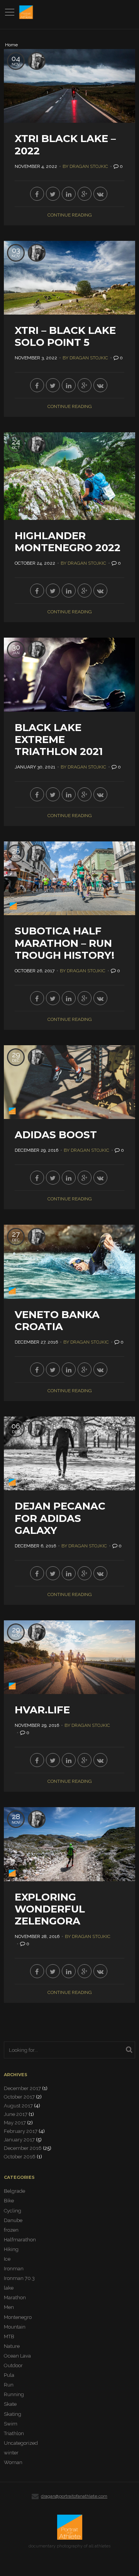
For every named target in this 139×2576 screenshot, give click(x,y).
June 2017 (16, 2114)
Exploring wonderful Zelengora (50, 1909)
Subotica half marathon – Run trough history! (64, 943)
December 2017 (22, 2088)
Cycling (13, 2211)
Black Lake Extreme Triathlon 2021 (59, 740)
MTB (9, 2337)
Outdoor (13, 2365)
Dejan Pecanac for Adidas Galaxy (60, 1518)
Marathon (15, 2298)
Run (9, 2385)
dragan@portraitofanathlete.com (74, 2496)
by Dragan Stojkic (85, 166)
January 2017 (19, 2140)
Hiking (11, 2249)
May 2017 (15, 2123)
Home (11, 45)
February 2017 (21, 2131)
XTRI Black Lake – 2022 (65, 145)
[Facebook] (37, 194)
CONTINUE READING (70, 215)
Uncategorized (21, 2443)
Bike (9, 2201)
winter (11, 2453)
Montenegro (18, 2317)
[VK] (100, 194)
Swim (11, 2424)
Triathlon (14, 2433)
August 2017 (18, 2106)
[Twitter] (53, 194)
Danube (13, 2220)
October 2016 (20, 2157)
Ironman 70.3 (19, 2278)
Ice (7, 2259)
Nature (12, 2346)
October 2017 (19, 2097)
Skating (13, 2414)
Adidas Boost (56, 1135)
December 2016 (23, 2148)
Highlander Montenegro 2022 (68, 542)
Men (9, 2307)
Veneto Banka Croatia (57, 1321)
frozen (11, 2230)
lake (9, 2288)
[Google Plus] (85, 194)
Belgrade (14, 2191)
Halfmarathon (20, 2240)
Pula (9, 2375)
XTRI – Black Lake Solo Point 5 (65, 336)
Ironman (14, 2269)
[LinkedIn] (69, 194)
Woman (13, 2462)
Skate (10, 2404)
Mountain (15, 2327)
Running (14, 2394)
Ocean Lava (17, 2356)
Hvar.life (42, 1710)
